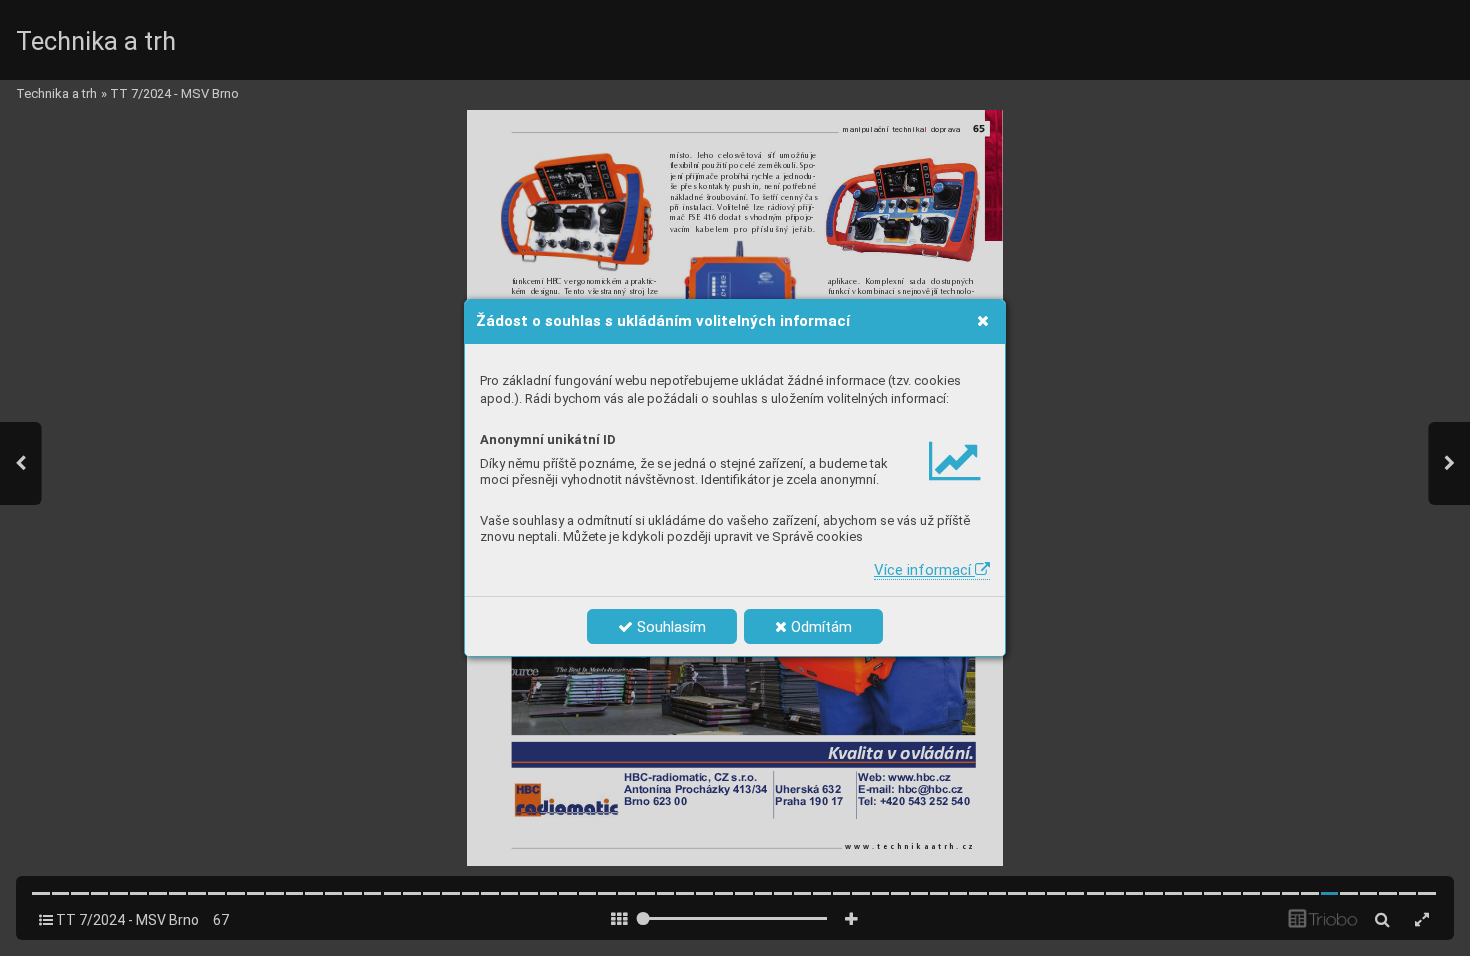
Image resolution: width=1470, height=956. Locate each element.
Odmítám (819, 627)
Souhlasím (669, 627)
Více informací (924, 570)
